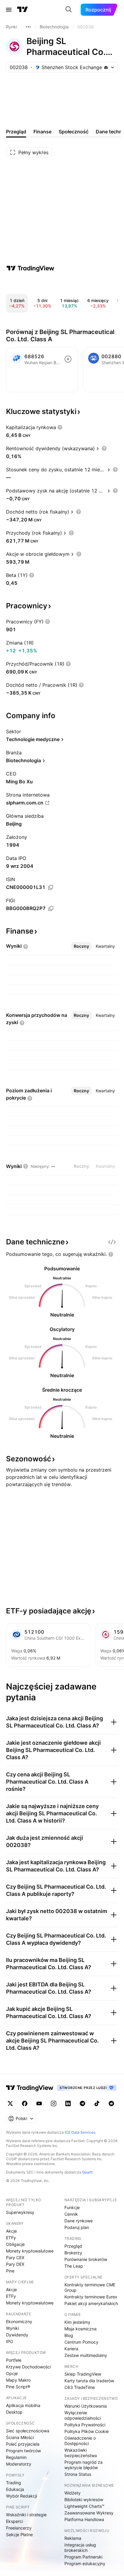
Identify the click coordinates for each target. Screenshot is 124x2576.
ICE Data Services (80, 2132)
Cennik (71, 2214)
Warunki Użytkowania (86, 2406)
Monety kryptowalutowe (30, 2251)
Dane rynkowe (79, 2221)
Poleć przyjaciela (23, 2444)
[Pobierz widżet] (112, 1242)
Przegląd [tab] (16, 132)
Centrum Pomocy (81, 2342)
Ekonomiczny (19, 2321)
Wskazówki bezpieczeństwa (81, 2453)
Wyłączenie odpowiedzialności (83, 2415)
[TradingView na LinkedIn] (68, 2103)
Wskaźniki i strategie (26, 2515)
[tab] (81, 946)
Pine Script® (18, 2387)
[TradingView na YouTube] (39, 2103)
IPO (10, 2341)
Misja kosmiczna (81, 2329)
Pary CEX (15, 2258)
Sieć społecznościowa (28, 2431)
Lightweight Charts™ (84, 2506)
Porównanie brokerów (86, 2259)
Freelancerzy (19, 2528)
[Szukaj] (69, 10)
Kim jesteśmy (77, 2322)
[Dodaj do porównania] (68, 359)
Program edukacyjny (85, 2563)
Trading (14, 2483)
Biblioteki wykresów (84, 2500)
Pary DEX (15, 2264)
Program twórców (23, 2451)
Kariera (71, 2349)
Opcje (12, 2373)
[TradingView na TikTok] (97, 2103)
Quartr (87, 2172)
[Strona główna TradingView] (23, 10)
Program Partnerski (83, 2557)
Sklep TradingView (83, 2374)
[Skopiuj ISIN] (51, 887)
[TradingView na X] (10, 2103)
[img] (106, 67)
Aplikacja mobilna (23, 2405)
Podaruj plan (77, 2227)
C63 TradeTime (80, 2387)
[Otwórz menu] (9, 10)
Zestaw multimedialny (86, 2355)
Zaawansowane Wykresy (89, 2513)
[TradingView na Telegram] (82, 2103)
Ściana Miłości (20, 2437)
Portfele (14, 2360)
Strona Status (78, 2474)
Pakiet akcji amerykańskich (91, 2303)
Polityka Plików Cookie (87, 2431)
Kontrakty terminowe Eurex (91, 2297)
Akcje (11, 2231)
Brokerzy (73, 2253)
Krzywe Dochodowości (28, 2367)
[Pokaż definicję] (60, 427)
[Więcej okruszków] (28, 27)
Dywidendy (17, 2335)
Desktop (14, 2412)
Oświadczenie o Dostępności (80, 2441)
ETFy (11, 2238)
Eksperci (14, 2521)
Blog (69, 2335)
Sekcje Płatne (19, 2535)
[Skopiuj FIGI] (51, 909)
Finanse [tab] (42, 132)
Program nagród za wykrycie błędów (84, 2465)
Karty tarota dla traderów (89, 2381)
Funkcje (72, 2207)
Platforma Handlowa (84, 2519)
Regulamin (16, 2457)
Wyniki (12, 2328)
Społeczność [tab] (74, 132)
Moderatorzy (19, 2464)
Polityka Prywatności (85, 2425)
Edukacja (15, 2489)
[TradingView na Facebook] (25, 2103)
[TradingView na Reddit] (111, 2103)
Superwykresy (20, 2212)
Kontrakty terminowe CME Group (90, 2287)
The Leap (74, 2266)
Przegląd (73, 2246)
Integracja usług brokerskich (80, 2547)
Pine (10, 2271)
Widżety (73, 2493)
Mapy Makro (18, 2380)
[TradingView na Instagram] (54, 2103)
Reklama (73, 2538)
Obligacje (15, 2244)
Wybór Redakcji (22, 2496)
